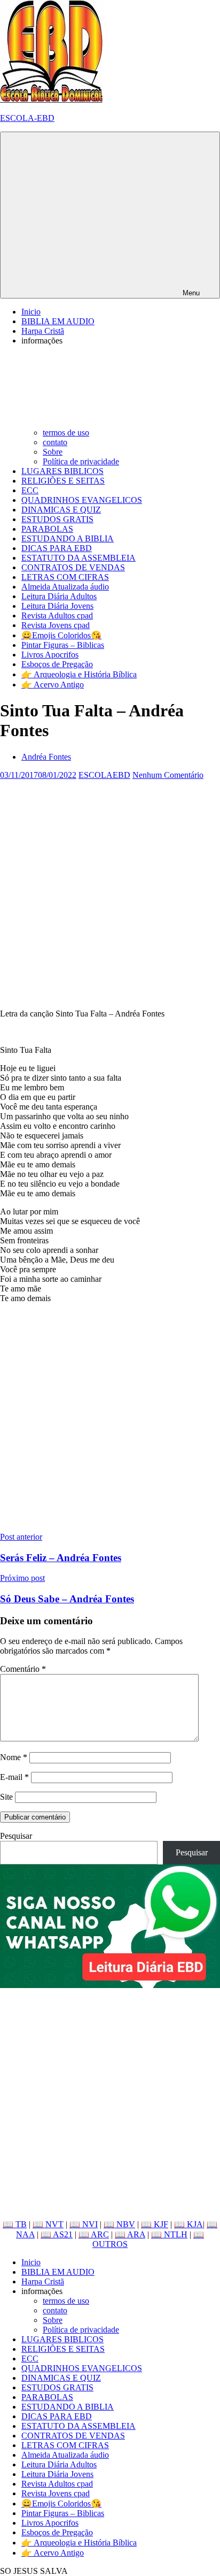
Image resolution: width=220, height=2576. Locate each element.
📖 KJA (188, 2224)
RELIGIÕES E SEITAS (63, 481)
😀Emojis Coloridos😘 (61, 635)
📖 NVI (84, 2224)
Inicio (31, 312)
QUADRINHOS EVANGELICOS (82, 500)
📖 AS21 (57, 2234)
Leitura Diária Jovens (57, 606)
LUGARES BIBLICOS (62, 471)
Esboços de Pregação (57, 664)
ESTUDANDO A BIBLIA (68, 538)
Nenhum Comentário (168, 775)
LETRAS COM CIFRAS (65, 577)
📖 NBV (119, 2224)
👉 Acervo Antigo (53, 685)
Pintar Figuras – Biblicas (63, 645)
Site (6, 1797)
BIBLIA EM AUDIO (58, 321)
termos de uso (66, 433)
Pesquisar (16, 1836)
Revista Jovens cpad (56, 625)
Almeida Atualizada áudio (65, 587)
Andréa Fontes (46, 757)
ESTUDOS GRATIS (57, 519)
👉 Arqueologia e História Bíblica (79, 674)
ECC (30, 490)
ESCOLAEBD (104, 775)
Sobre (53, 452)
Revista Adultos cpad (57, 616)
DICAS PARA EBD (57, 548)
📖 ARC (94, 2234)
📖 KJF (155, 2224)
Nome (14, 1757)
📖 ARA (130, 2234)
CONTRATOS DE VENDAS (73, 567)
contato (55, 442)
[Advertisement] (110, 890)
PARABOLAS (47, 529)
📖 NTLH (169, 2234)
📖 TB (15, 2224)
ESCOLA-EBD (27, 118)
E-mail (14, 1777)
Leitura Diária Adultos (59, 596)
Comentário (23, 1669)
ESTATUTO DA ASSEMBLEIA (78, 558)
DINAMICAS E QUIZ (61, 510)
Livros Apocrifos (50, 655)
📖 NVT (48, 2224)
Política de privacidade (81, 461)
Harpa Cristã (43, 331)
